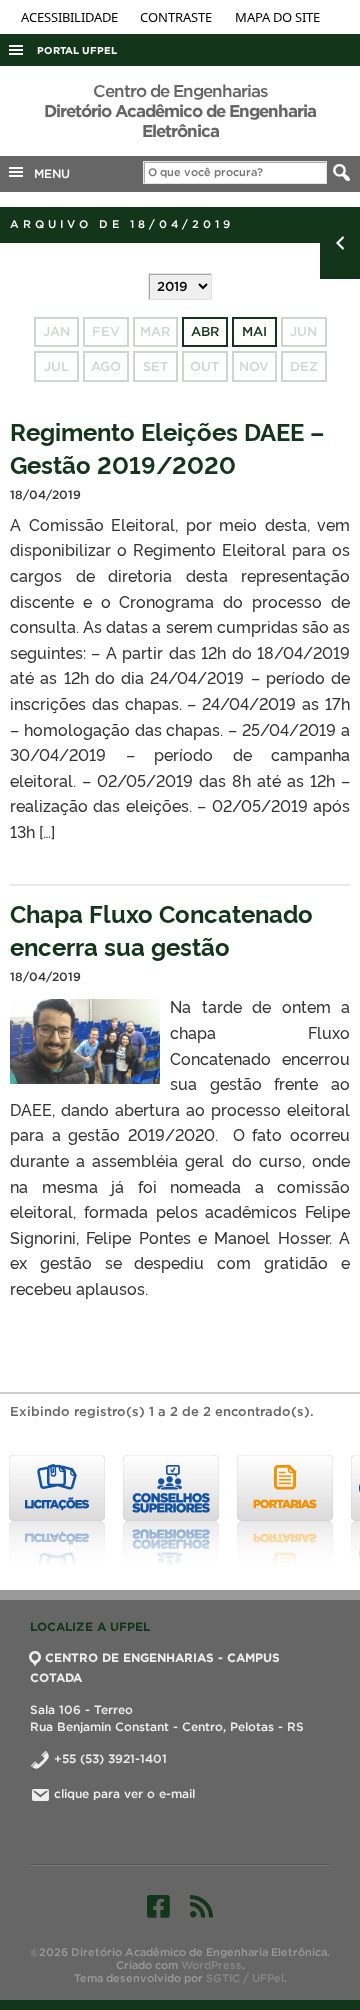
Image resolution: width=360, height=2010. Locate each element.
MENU (48, 173)
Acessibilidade (71, 17)
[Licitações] (57, 1511)
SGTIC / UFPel (245, 1978)
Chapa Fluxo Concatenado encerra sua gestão (161, 929)
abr (205, 331)
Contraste (177, 17)
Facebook (158, 1906)
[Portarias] (285, 1511)
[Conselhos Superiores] (171, 1511)
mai (254, 331)
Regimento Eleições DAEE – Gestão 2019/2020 (167, 447)
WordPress (211, 1965)
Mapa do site (277, 17)
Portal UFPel (77, 50)
